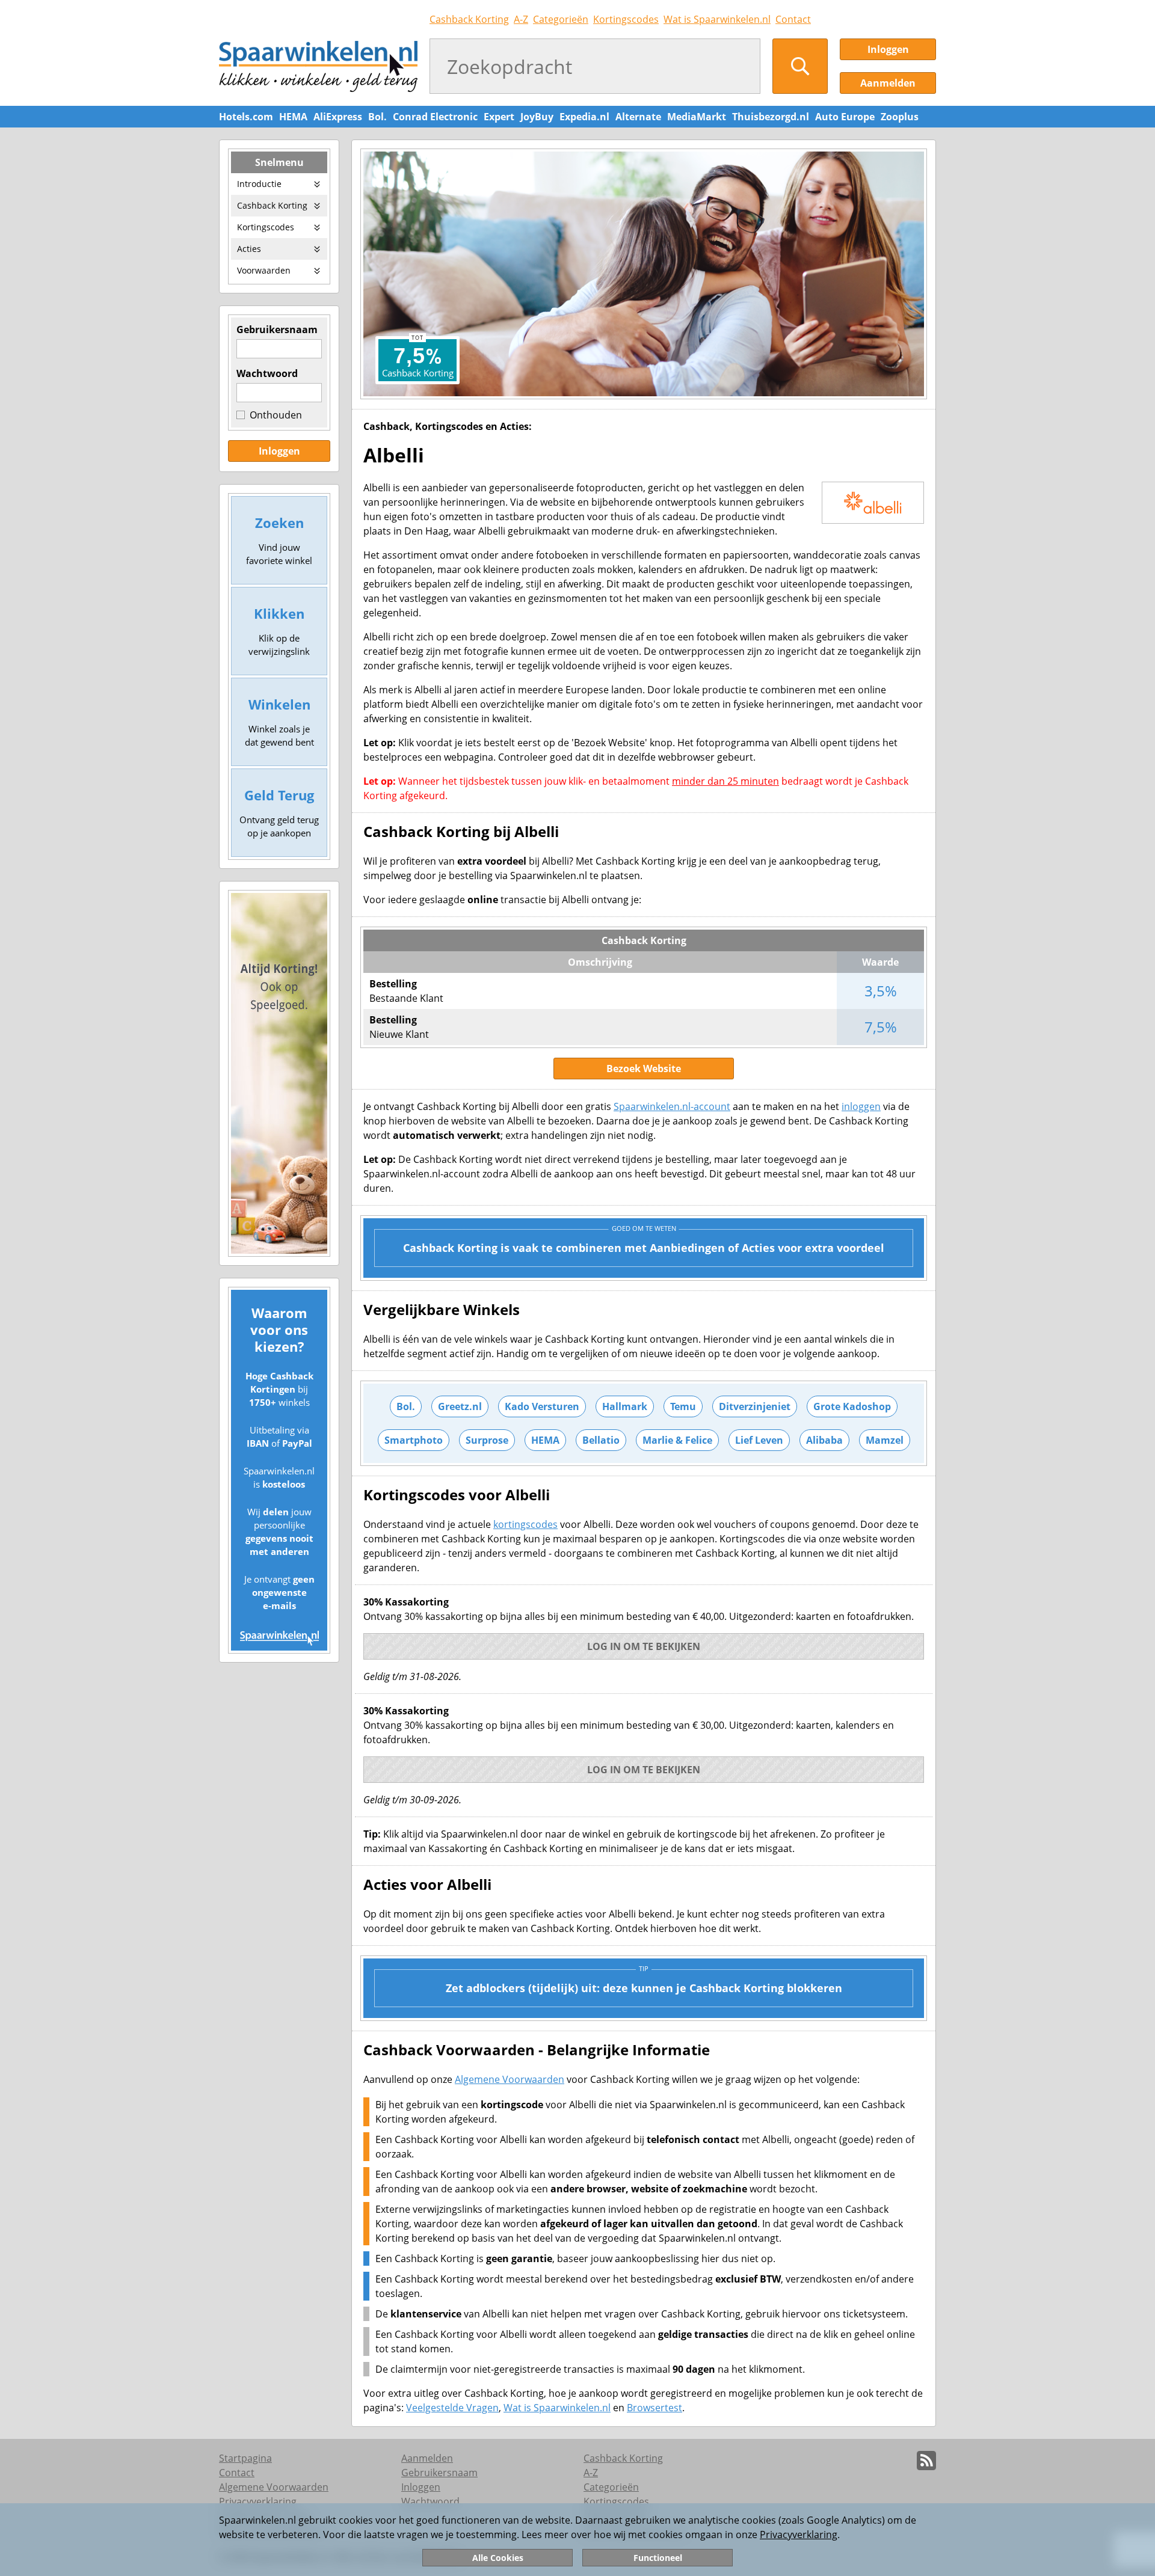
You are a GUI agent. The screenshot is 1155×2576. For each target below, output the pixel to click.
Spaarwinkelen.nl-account (672, 1106)
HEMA (293, 117)
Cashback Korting (469, 19)
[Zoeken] (800, 66)
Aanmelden (888, 83)
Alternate (638, 117)
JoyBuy (537, 117)
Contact (793, 19)
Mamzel (885, 1440)
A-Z (521, 19)
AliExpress (338, 117)
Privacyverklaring (799, 2535)
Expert (499, 117)
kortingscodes (525, 1524)
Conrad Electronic (435, 117)
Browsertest (654, 2408)
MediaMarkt (697, 117)
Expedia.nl (584, 117)
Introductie (259, 184)
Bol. (377, 117)
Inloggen (888, 49)
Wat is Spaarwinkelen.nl (717, 19)
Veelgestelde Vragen (452, 2408)
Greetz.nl (460, 1406)
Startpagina (245, 2458)
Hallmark (625, 1406)
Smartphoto (414, 1440)
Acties (249, 249)
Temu (683, 1406)
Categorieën (561, 19)
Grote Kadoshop (852, 1406)
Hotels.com (246, 117)
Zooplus (900, 117)
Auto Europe (845, 117)
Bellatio (601, 1440)
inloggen (861, 1106)
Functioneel (658, 2558)
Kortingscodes (626, 19)
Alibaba (824, 1440)
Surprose (487, 1440)
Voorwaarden (264, 270)
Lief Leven (759, 1440)
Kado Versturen (542, 1406)
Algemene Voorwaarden (510, 2079)
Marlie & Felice (677, 1440)
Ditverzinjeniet (755, 1406)
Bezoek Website (644, 1069)
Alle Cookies (498, 2558)
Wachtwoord (267, 373)
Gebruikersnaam (277, 330)
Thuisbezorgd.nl (771, 117)
